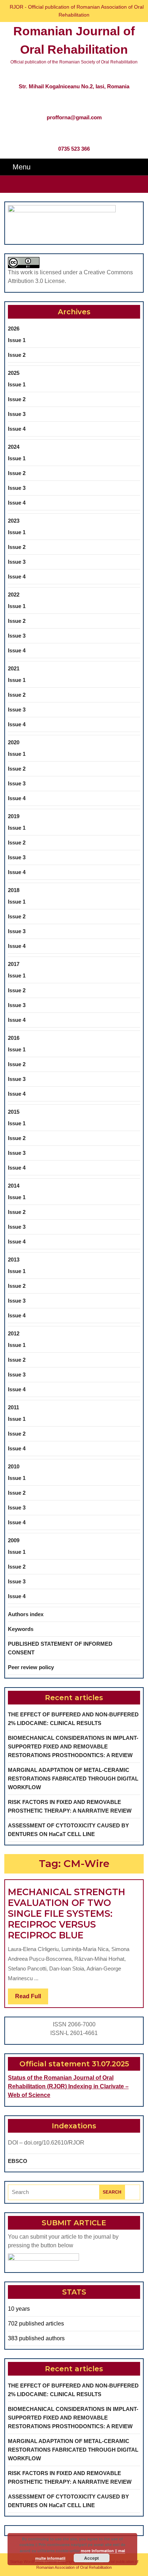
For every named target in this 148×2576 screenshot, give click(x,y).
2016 (14, 1038)
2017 (14, 964)
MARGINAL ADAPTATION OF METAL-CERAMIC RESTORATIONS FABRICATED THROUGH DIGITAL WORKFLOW (73, 1779)
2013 (14, 1260)
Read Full (32, 1999)
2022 (14, 595)
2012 (14, 1333)
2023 (14, 521)
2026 (14, 329)
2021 (14, 668)
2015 (14, 1112)
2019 (14, 816)
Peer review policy (31, 1667)
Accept (91, 2558)
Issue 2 (17, 355)
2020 (14, 742)
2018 (14, 890)
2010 (14, 1466)
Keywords (21, 1629)
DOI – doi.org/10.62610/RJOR (46, 2143)
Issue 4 (17, 429)
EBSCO (18, 2161)
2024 (14, 447)
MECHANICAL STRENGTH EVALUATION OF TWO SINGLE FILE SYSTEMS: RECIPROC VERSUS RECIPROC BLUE (67, 1914)
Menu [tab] (22, 167)
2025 (14, 373)
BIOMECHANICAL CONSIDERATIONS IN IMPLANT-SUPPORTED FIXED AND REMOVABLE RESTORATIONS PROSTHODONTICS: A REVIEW (73, 1746)
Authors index (26, 1614)
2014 (14, 1186)
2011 (13, 1407)
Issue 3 (17, 414)
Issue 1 (17, 340)
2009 (14, 1540)
